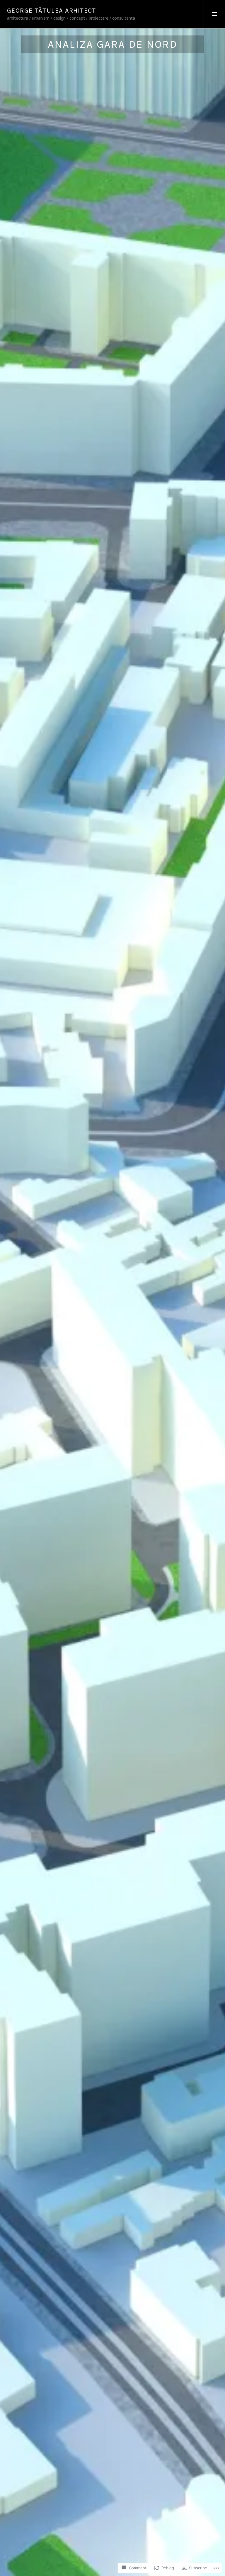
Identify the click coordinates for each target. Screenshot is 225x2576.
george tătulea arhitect (52, 11)
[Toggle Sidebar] (214, 14)
